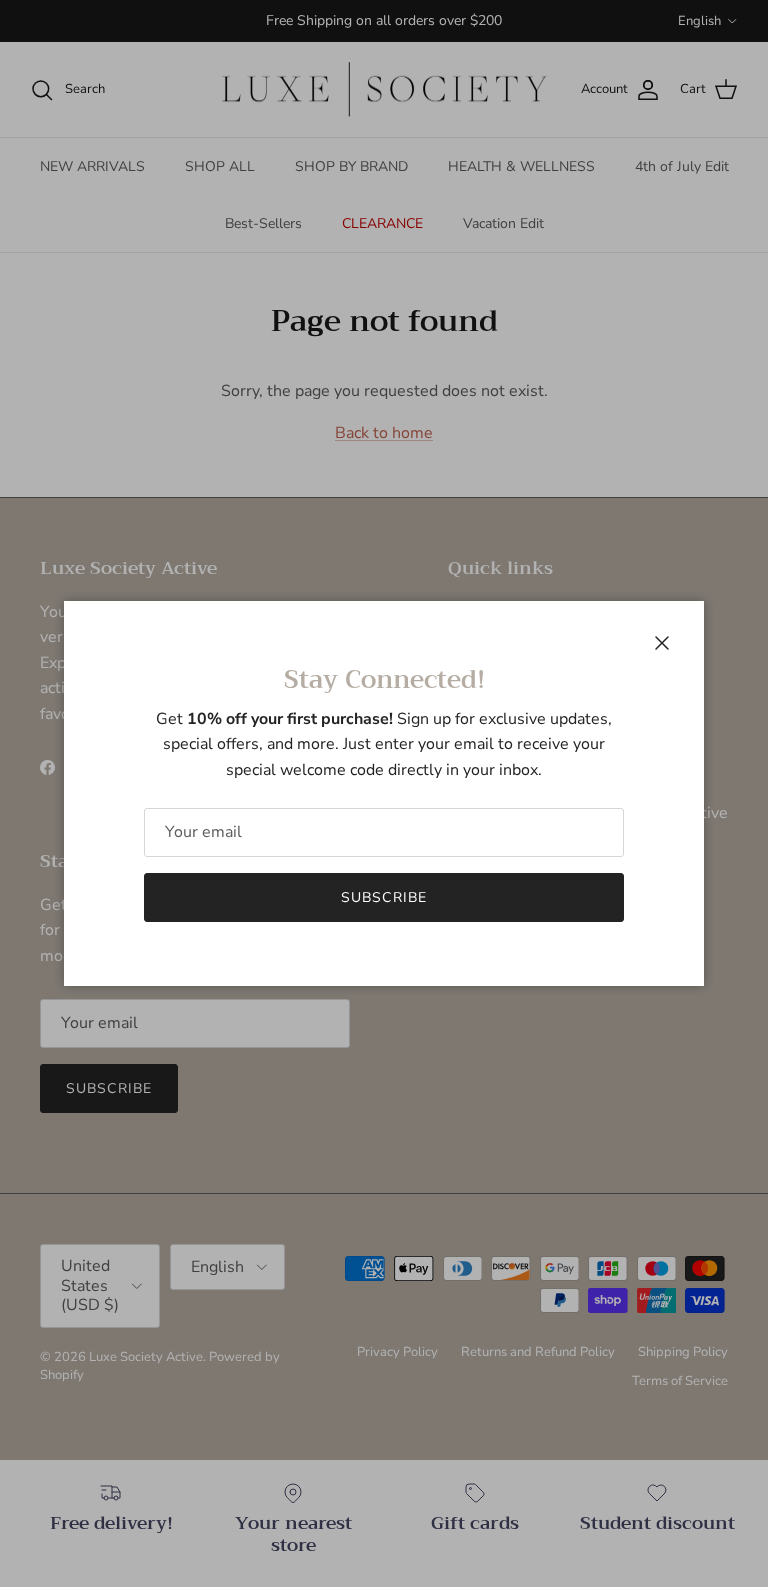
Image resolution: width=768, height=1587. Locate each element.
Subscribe (384, 897)
